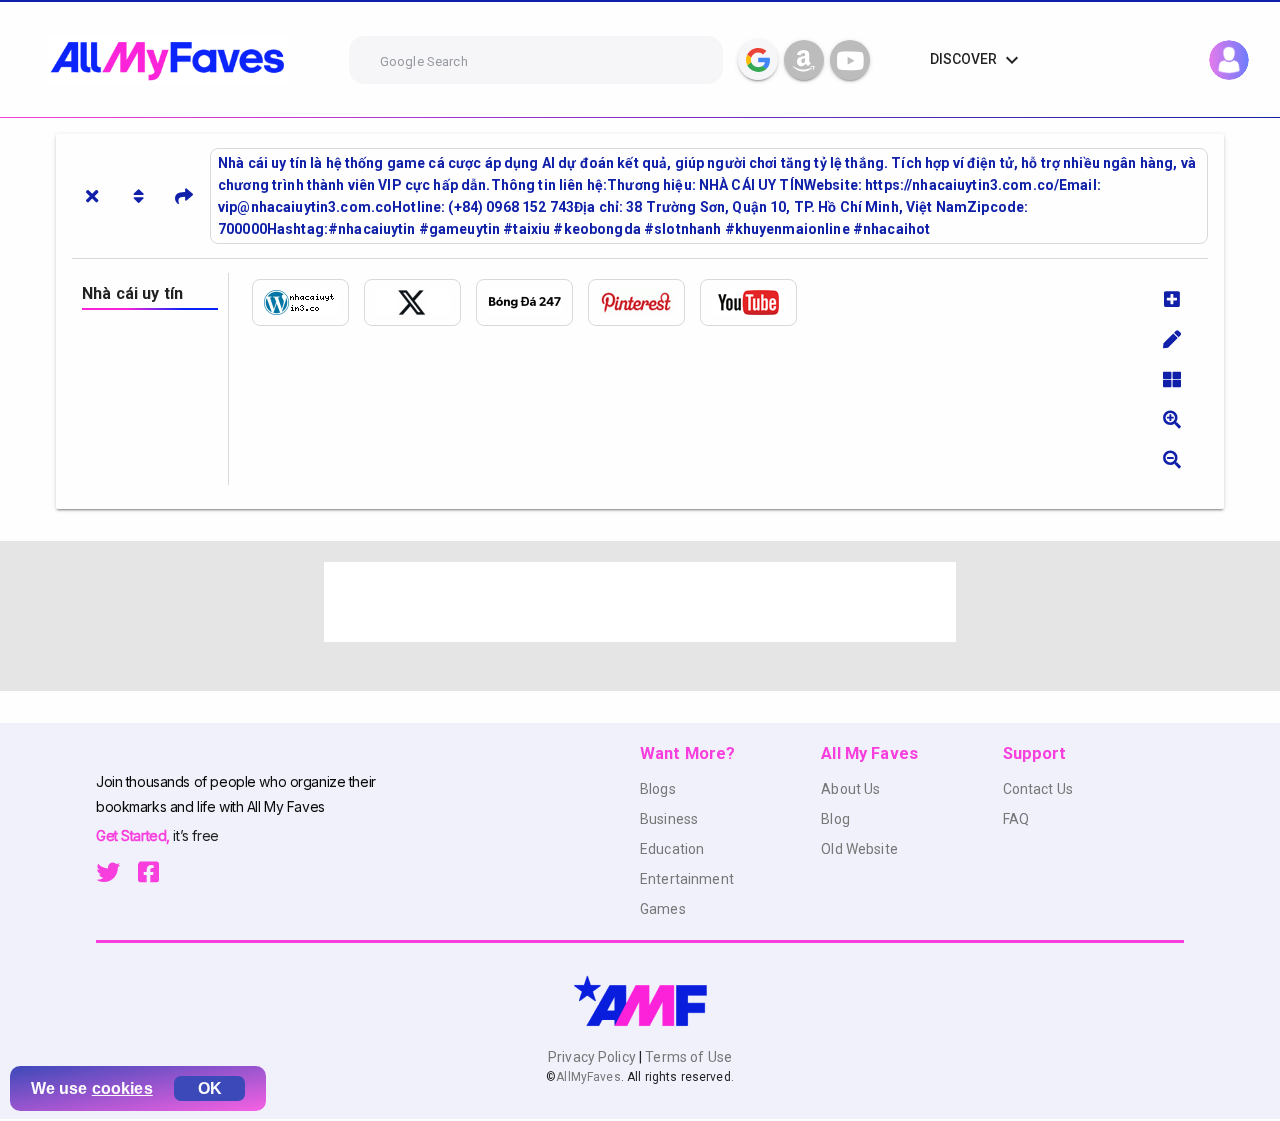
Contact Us (1038, 789)
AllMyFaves (588, 1077)
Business (669, 819)
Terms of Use (687, 1057)
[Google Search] (758, 60)
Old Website (859, 849)
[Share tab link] (184, 196)
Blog (835, 819)
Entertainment (687, 879)
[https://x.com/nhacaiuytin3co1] (420, 302)
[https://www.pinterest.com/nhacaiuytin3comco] (644, 302)
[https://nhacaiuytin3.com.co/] (308, 302)
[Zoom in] (1172, 419)
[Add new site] (1172, 299)
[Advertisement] (640, 602)
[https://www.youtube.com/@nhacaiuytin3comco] (756, 302)
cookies (122, 1088)
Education (672, 849)
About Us (850, 789)
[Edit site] (1172, 339)
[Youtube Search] (850, 60)
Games (663, 909)
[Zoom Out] (1172, 459)
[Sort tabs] (138, 196)
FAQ (1016, 819)
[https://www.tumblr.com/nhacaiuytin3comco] (532, 302)
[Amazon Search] (804, 60)
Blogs (658, 789)
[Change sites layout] (1172, 379)
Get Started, (134, 835)
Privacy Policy (593, 1057)
